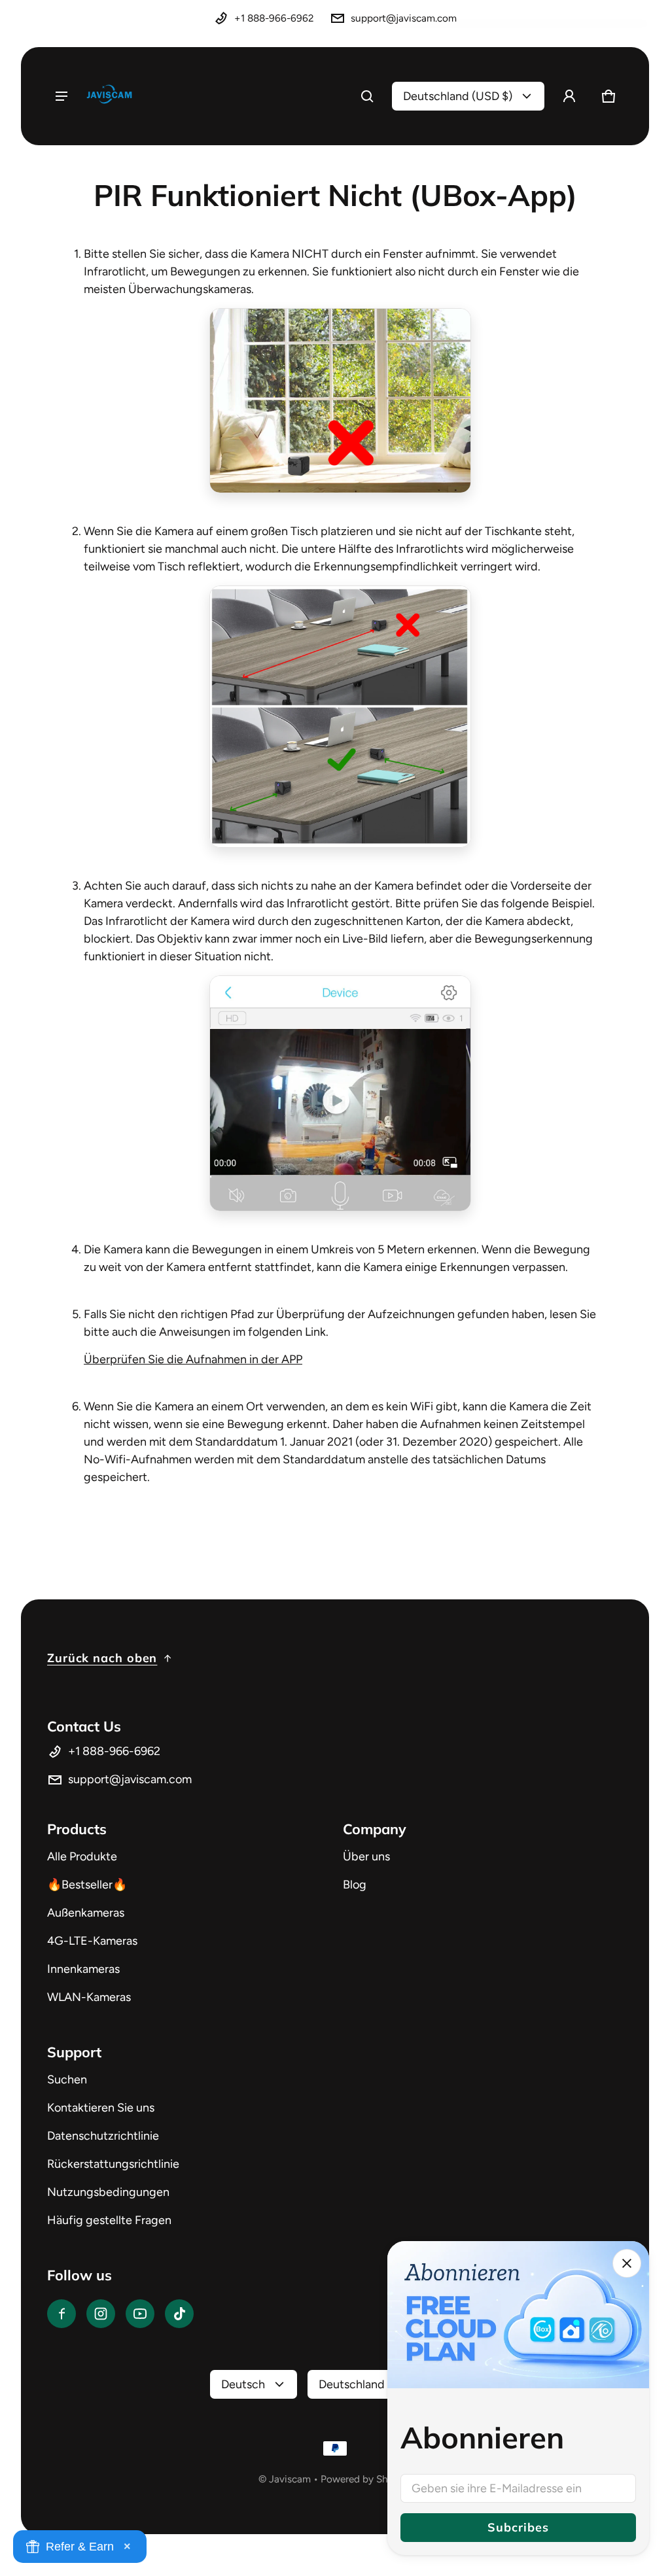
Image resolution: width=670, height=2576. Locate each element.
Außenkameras (86, 1913)
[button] (367, 96)
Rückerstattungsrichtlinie (113, 2164)
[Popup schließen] (627, 2263)
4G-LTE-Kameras (92, 1941)
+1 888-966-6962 (274, 18)
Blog (355, 1885)
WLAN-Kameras (89, 1997)
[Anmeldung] (569, 96)
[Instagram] (101, 2314)
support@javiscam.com (404, 18)
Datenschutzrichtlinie (103, 2136)
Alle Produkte (82, 1856)
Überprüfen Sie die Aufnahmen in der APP (193, 1359)
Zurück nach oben (102, 1658)
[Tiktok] (179, 2314)
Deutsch (243, 2384)
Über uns (366, 1856)
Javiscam (290, 2479)
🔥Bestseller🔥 (87, 1885)
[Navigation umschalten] (62, 96)
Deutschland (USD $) (458, 96)
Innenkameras (83, 1969)
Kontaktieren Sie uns (101, 2108)
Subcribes (518, 2527)
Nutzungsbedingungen (108, 2192)
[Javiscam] (109, 96)
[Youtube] (140, 2314)
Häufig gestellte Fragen (109, 2220)
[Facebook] (62, 2314)
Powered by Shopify (366, 2479)
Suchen (67, 2080)
